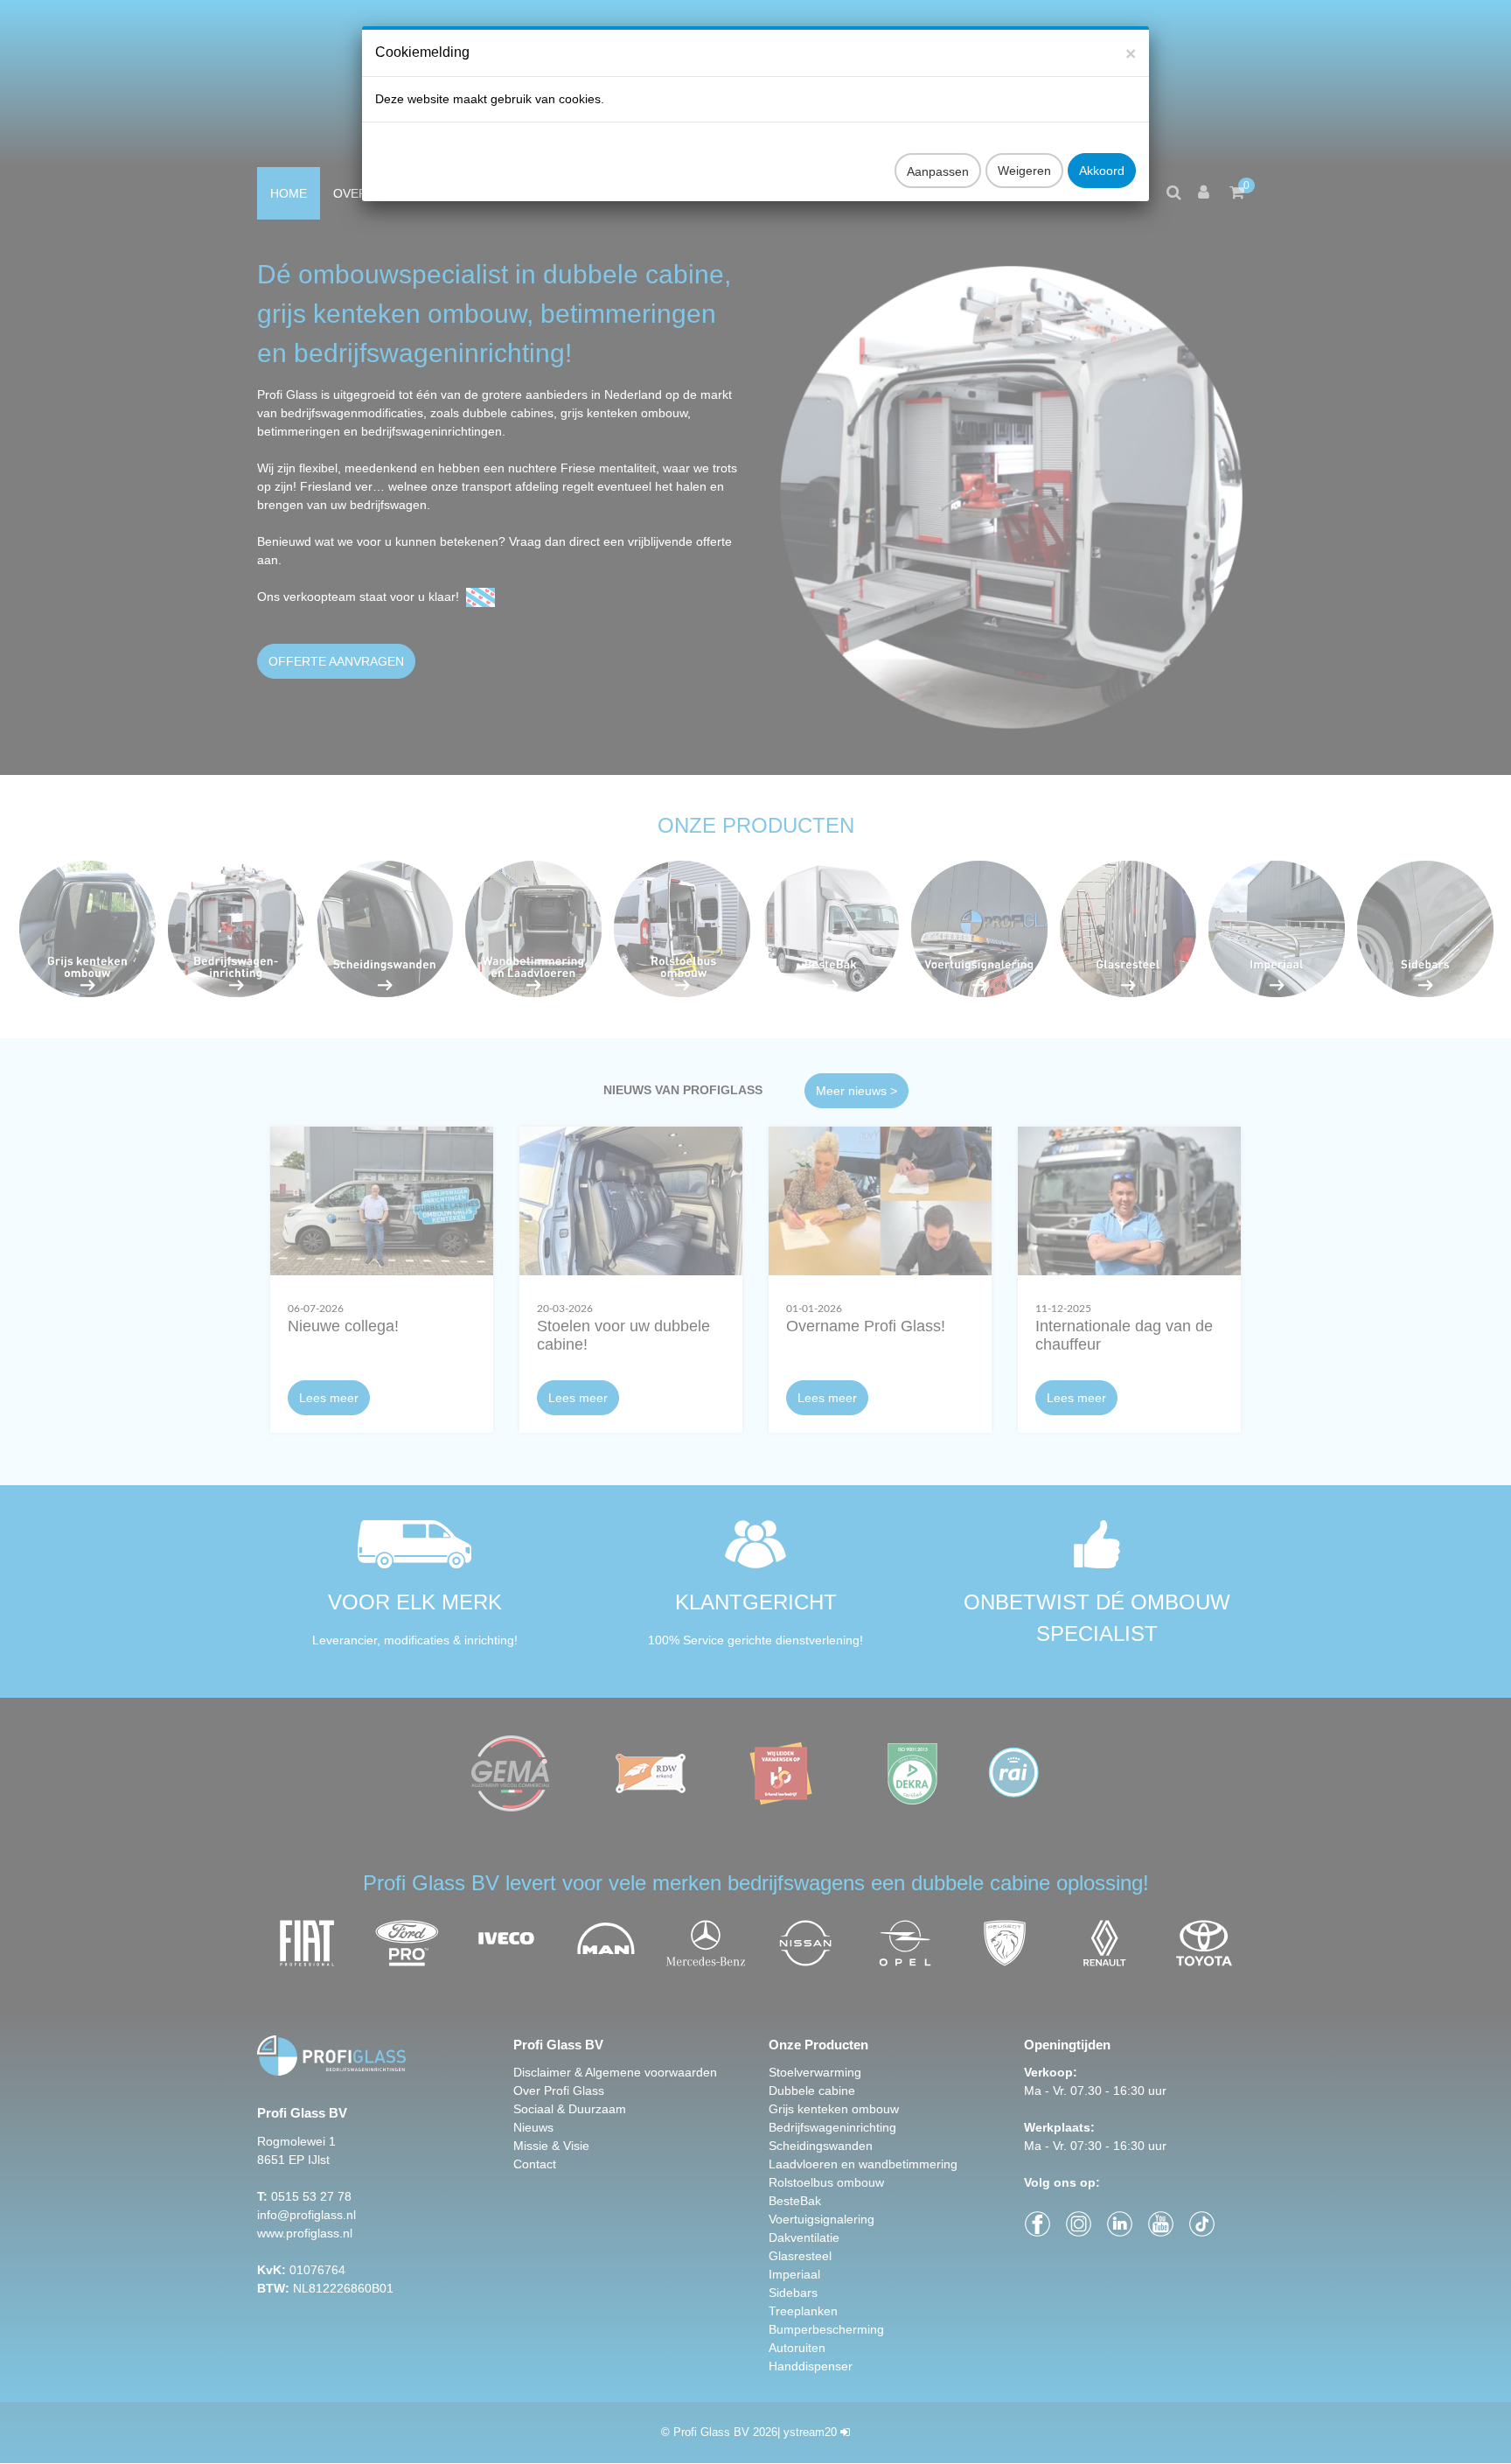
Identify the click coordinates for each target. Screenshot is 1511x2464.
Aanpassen (938, 171)
